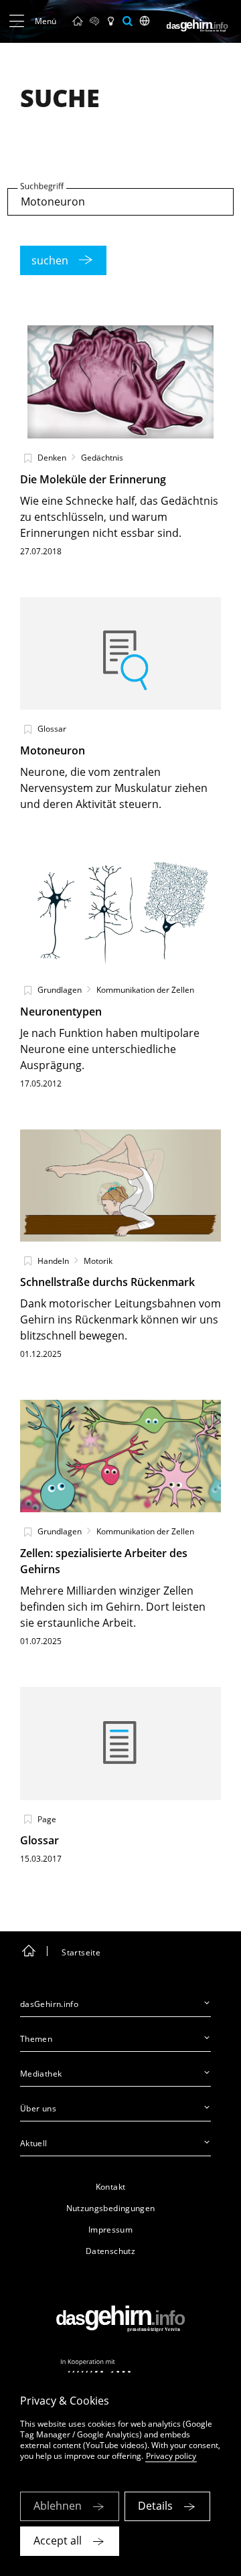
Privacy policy (171, 2456)
